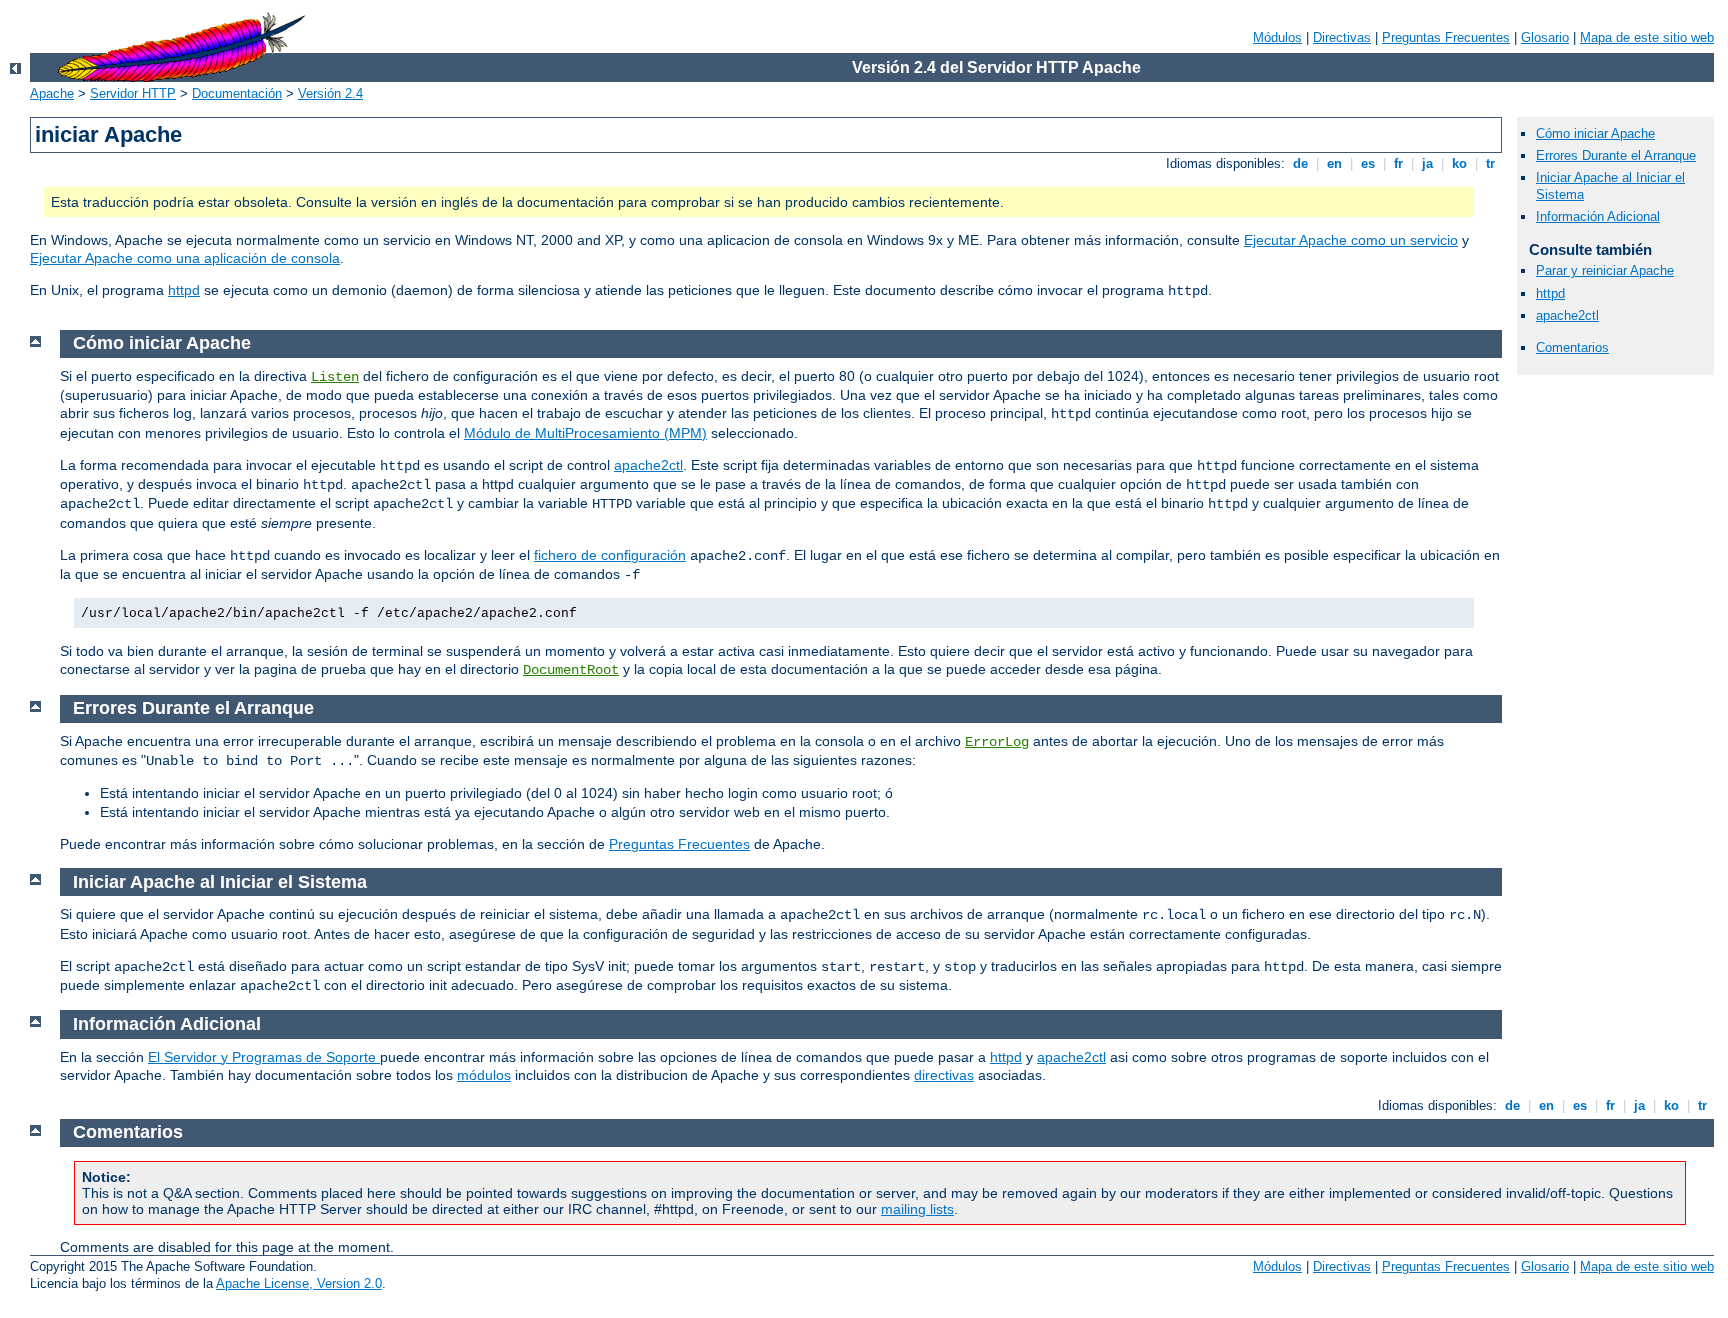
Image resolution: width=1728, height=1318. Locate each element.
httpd (184, 290)
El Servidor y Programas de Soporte (264, 1057)
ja (1427, 163)
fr (1398, 163)
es (1368, 163)
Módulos (1277, 37)
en (1334, 163)
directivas (944, 1075)
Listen (335, 377)
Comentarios (1572, 347)
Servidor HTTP (133, 93)
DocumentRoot (571, 670)
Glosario (1545, 37)
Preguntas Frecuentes (1446, 37)
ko (1459, 163)
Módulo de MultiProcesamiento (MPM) (585, 433)
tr (1490, 163)
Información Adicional (1598, 216)
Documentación (237, 93)
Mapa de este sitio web (1647, 37)
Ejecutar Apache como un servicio (1351, 240)
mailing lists (917, 1209)
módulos (484, 1075)
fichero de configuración (610, 555)
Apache (52, 93)
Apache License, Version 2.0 (299, 1283)
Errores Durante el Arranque (1616, 155)
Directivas (1342, 37)
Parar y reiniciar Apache (1605, 270)
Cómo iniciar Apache (1595, 133)
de (1300, 163)
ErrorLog (997, 742)
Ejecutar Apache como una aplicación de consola (185, 258)
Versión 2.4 (330, 93)
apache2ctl (1567, 315)
